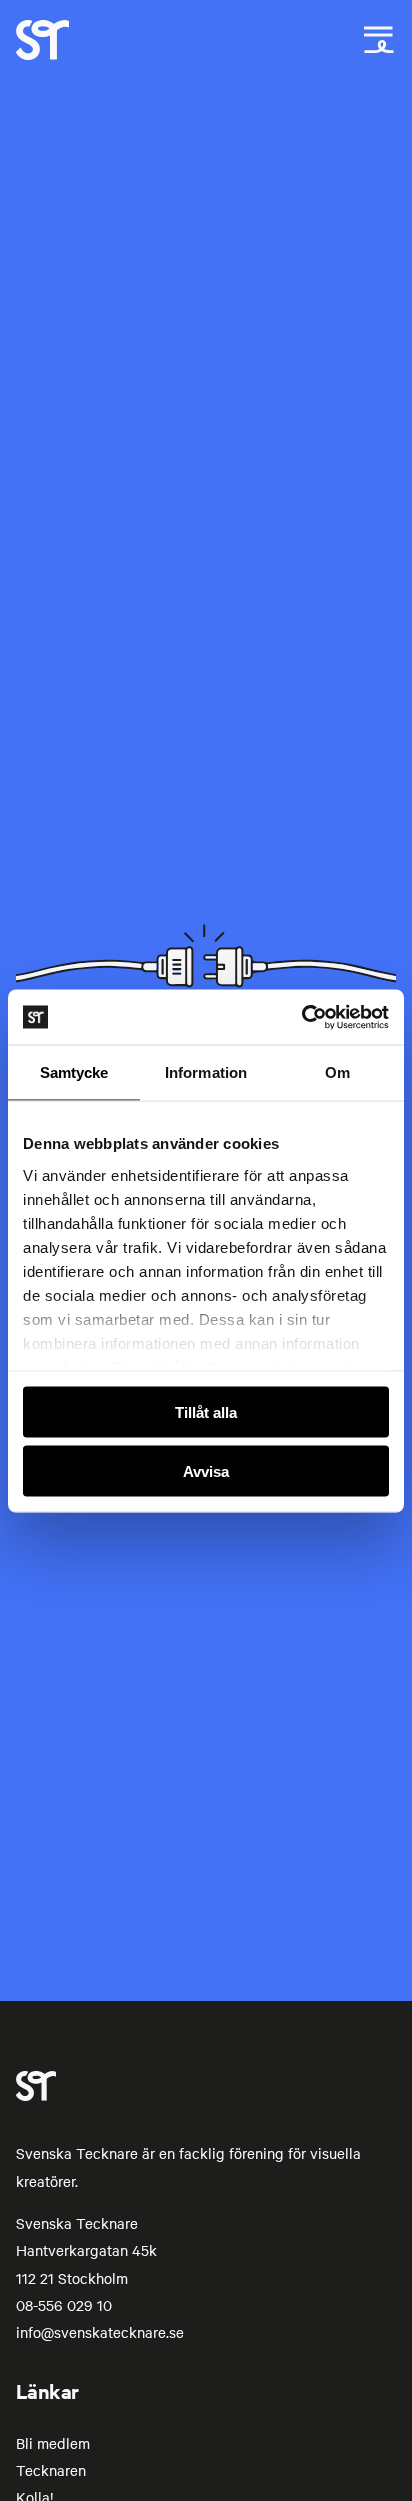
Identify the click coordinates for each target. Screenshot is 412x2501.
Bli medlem (53, 2443)
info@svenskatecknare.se (100, 2332)
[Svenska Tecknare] (42, 54)
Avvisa (206, 1470)
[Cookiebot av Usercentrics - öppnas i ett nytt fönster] (301, 1017)
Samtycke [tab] (74, 1072)
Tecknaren (51, 2470)
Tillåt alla (206, 1412)
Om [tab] (337, 1072)
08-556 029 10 (64, 2305)
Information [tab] (206, 1072)
